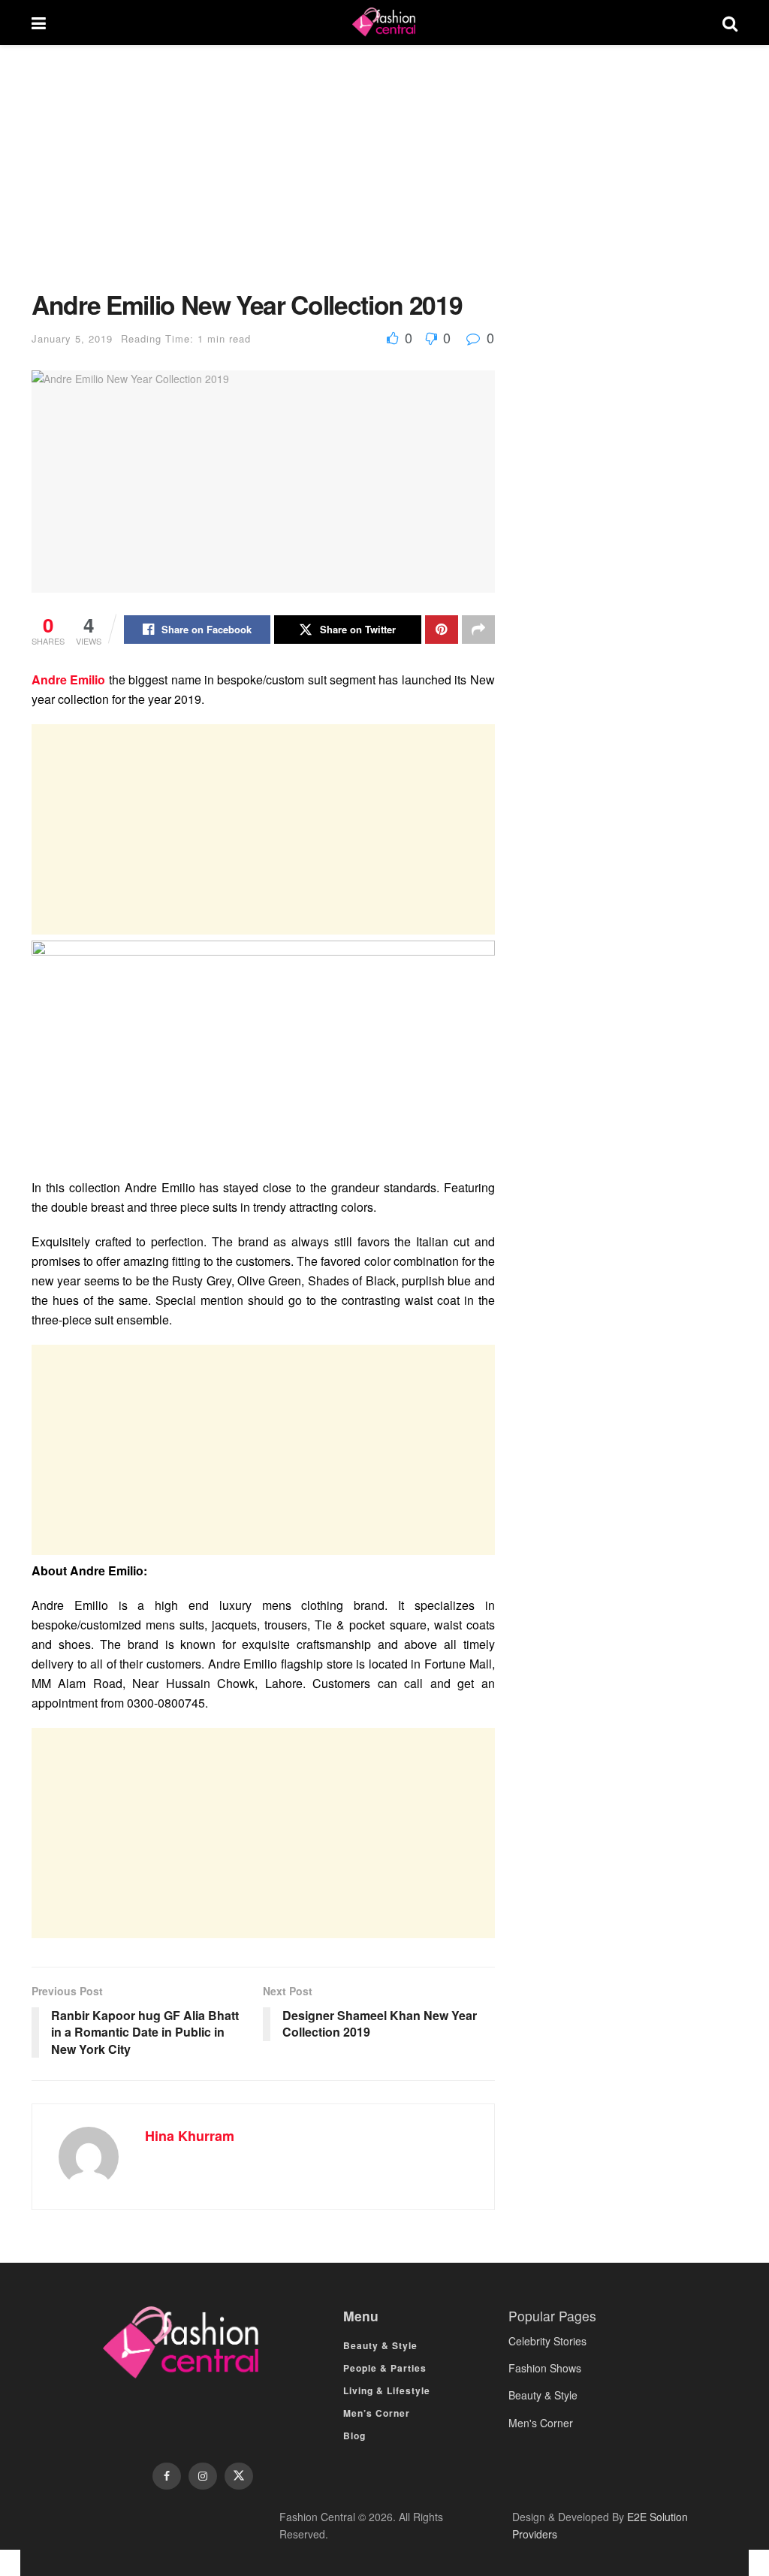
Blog (354, 2436)
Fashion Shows (545, 2368)
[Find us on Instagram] (203, 2476)
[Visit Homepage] (384, 23)
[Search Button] (730, 23)
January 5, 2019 (72, 338)
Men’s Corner (377, 2413)
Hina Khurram (190, 2136)
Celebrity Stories (547, 2341)
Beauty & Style (380, 2345)
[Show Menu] (39, 23)
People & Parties (385, 2368)
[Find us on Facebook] (167, 2476)
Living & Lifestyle (387, 2390)
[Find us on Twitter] (239, 2476)
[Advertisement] (263, 179)
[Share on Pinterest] (442, 630)
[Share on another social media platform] (478, 630)
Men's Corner (541, 2423)
